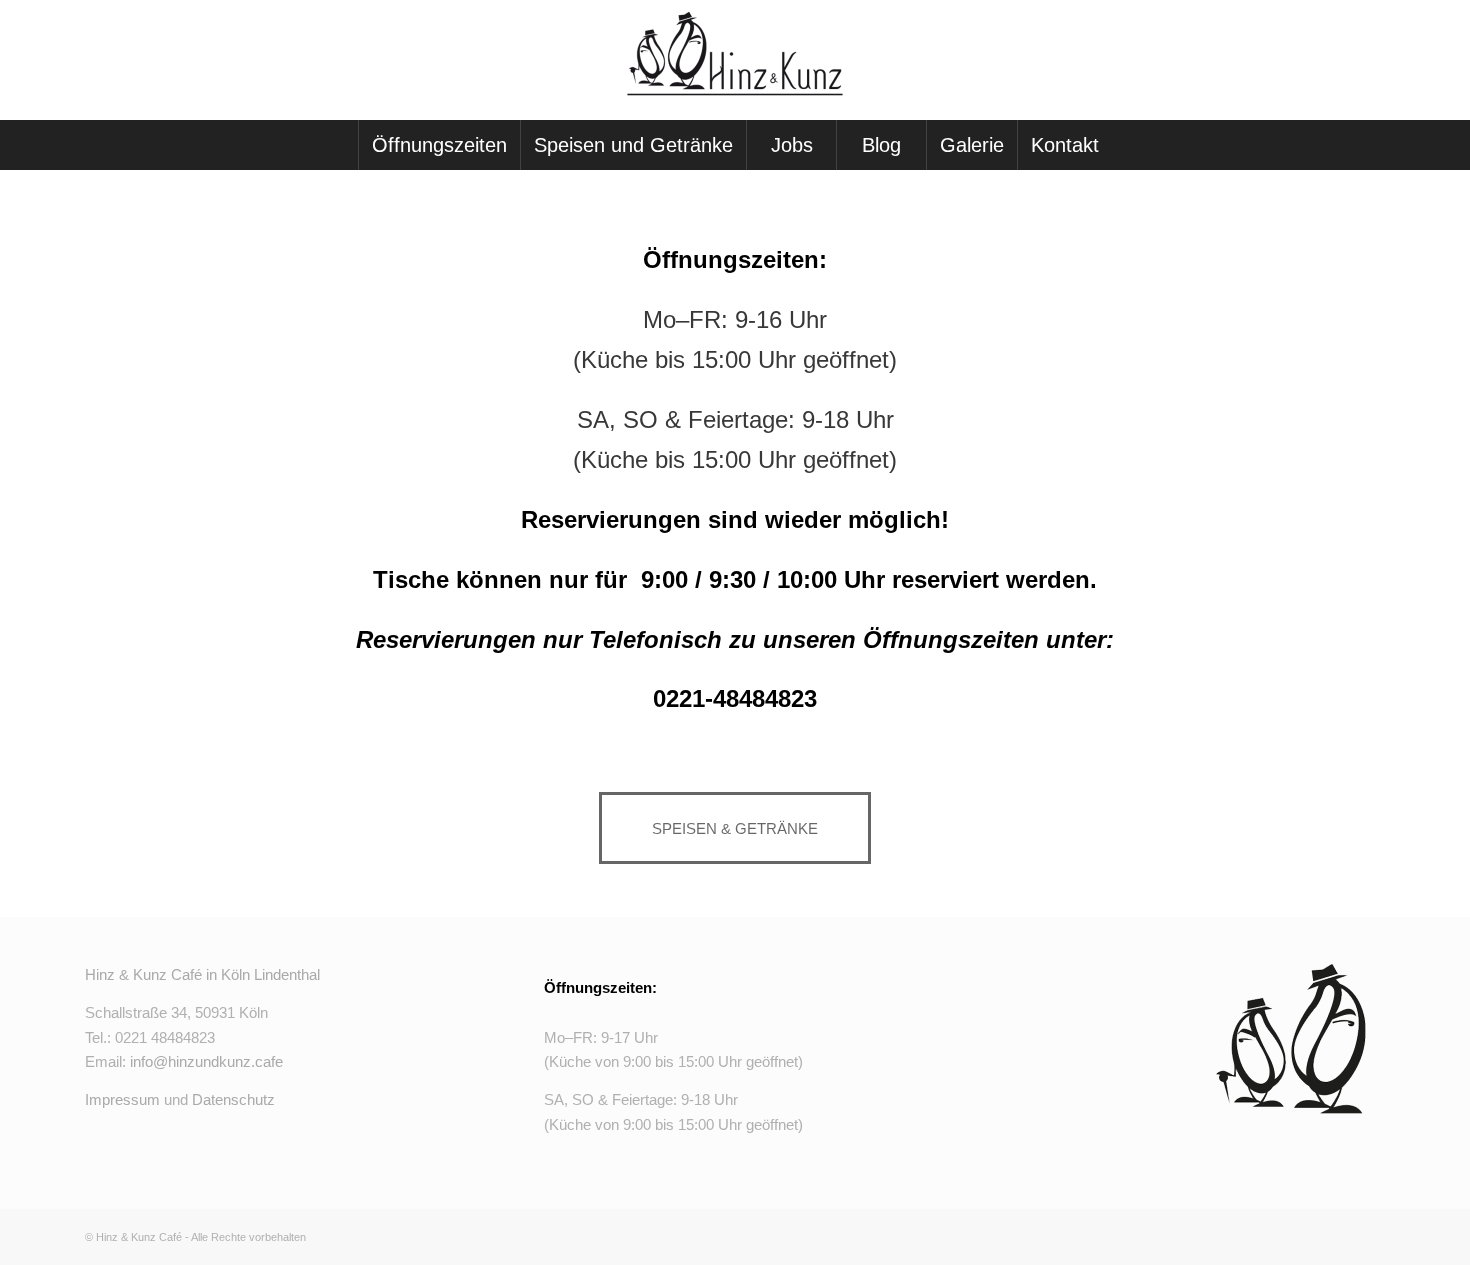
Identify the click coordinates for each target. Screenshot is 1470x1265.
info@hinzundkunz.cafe (206, 1061)
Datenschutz (233, 1099)
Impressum (122, 1099)
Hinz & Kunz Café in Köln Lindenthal (202, 974)
